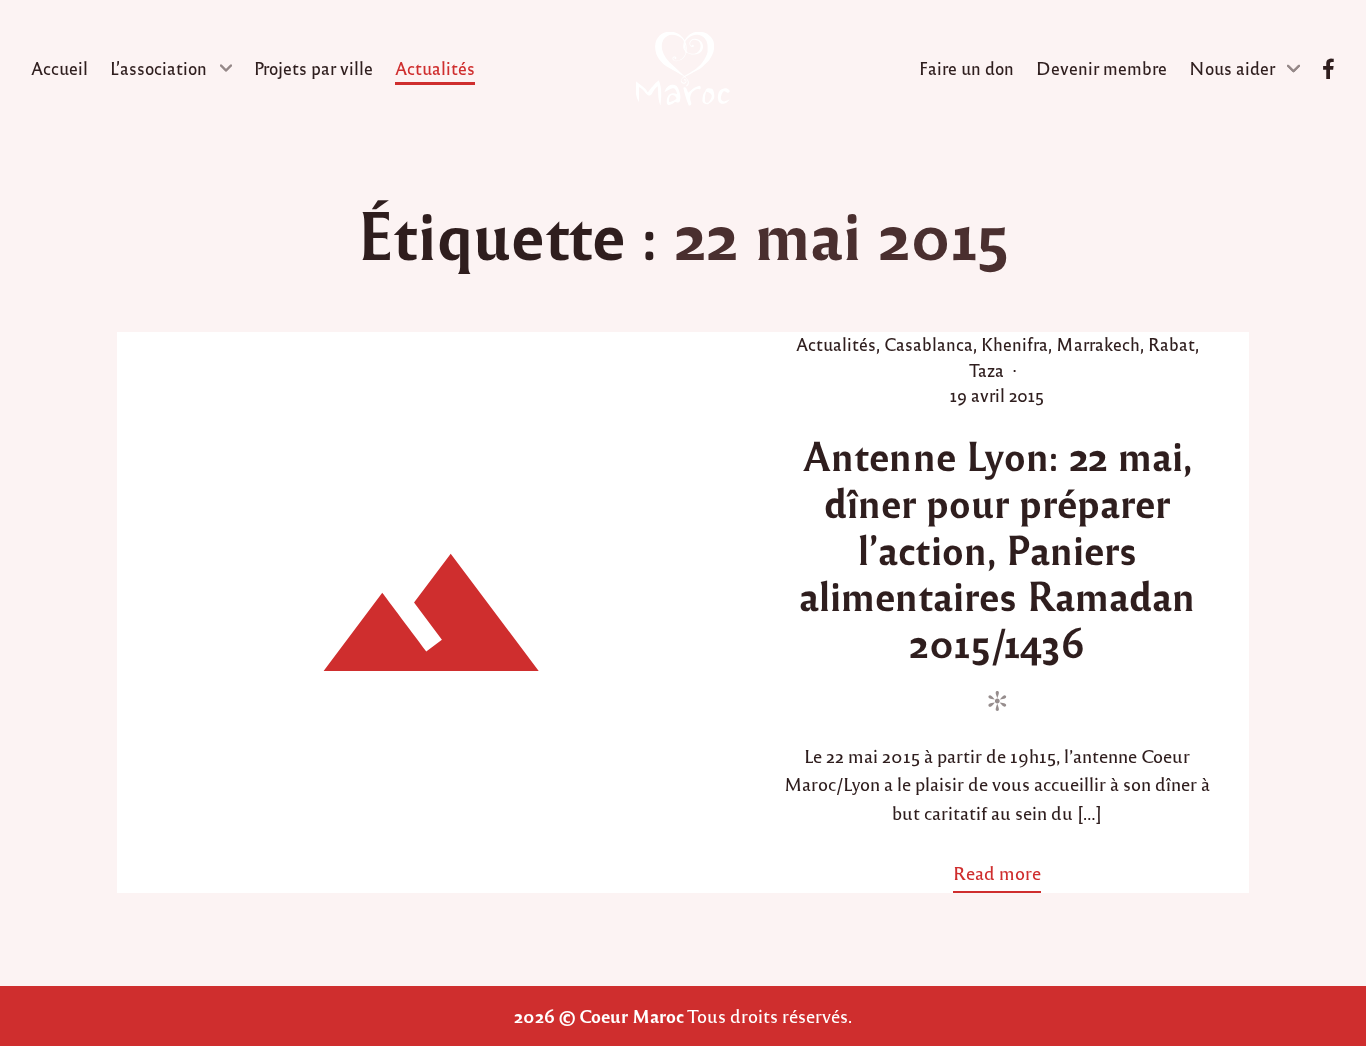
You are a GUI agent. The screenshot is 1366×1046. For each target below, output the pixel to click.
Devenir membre (1101, 68)
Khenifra (1014, 344)
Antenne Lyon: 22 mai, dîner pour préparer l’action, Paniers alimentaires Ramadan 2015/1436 (997, 548)
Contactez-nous (1328, 69)
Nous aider (1232, 68)
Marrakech (1098, 344)
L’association (158, 68)
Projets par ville (313, 68)
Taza (986, 370)
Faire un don (966, 68)
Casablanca (928, 344)
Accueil (59, 68)
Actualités (435, 68)
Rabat (1171, 344)
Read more (1004, 876)
